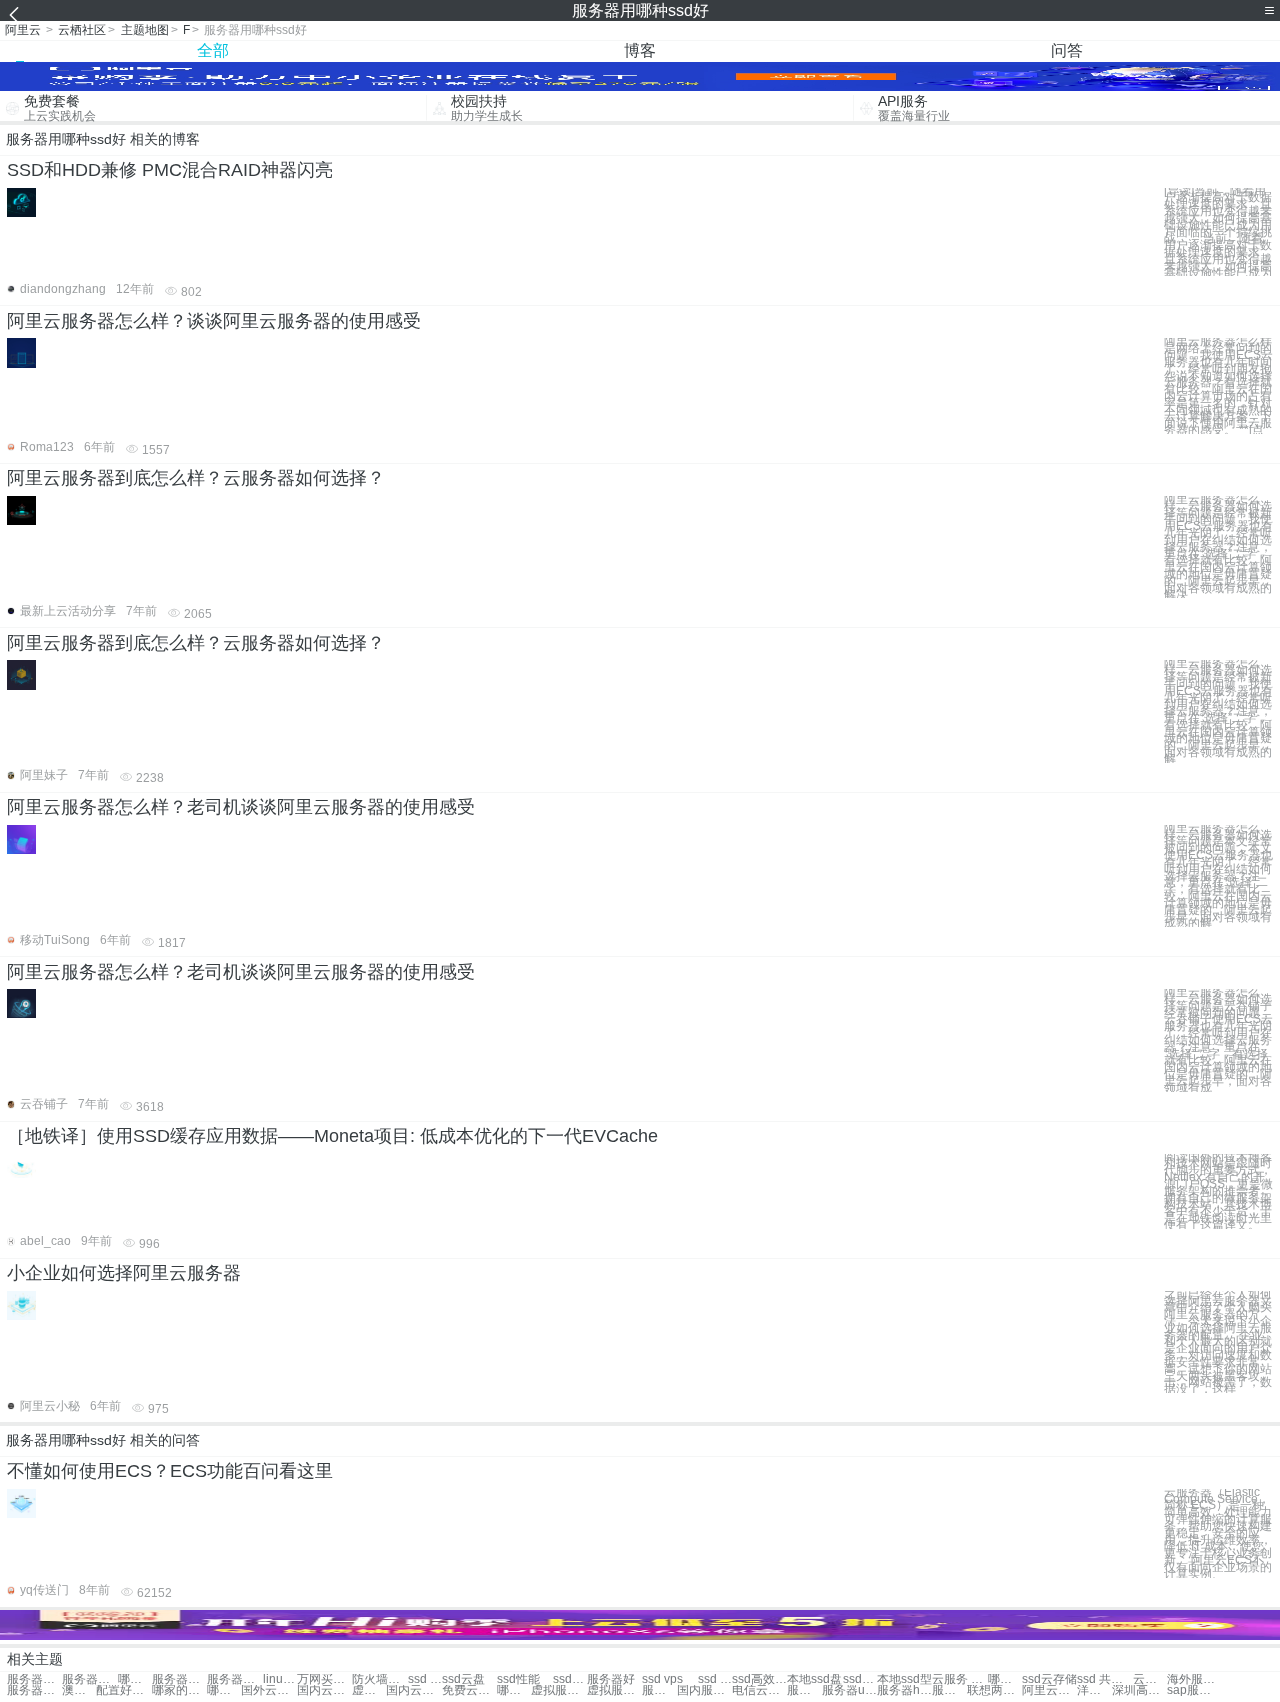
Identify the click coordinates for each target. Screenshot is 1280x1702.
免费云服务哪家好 (469, 1690)
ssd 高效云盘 (715, 1679)
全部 (213, 50)
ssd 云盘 (425, 1679)
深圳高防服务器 (1139, 1690)
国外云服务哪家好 (268, 1690)
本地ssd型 (904, 1679)
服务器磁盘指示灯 (804, 1690)
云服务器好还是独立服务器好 (1150, 1679)
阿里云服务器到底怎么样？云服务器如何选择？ (196, 478)
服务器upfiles (849, 1690)
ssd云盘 (463, 1679)
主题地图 (145, 30)
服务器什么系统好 (659, 1690)
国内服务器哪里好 (704, 1690)
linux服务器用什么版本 (280, 1679)
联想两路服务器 (994, 1690)
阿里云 (23, 30)
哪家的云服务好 (179, 1690)
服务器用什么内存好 (89, 1679)
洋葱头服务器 (1094, 1690)
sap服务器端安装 (1194, 1690)
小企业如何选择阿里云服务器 (124, 1273)
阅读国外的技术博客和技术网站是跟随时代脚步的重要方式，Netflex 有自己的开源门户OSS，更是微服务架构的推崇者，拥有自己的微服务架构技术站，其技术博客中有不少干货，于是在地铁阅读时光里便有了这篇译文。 (1218, 1191)
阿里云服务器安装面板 (1049, 1690)
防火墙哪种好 (379, 1679)
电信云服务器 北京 (759, 1690)
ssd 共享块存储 (1104, 1679)
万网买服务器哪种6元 (324, 1679)
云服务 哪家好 (959, 1679)
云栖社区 (82, 30)
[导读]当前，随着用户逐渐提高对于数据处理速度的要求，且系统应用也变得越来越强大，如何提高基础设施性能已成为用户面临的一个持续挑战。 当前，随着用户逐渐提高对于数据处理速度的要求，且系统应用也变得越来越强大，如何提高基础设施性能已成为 (1218, 232)
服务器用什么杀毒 (179, 1679)
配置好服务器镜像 (123, 1690)
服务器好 (611, 1679)
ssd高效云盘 (759, 1679)
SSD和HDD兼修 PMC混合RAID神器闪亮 (170, 170)
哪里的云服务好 (224, 1690)
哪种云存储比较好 (135, 1679)
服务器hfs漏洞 (904, 1690)
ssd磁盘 (570, 1679)
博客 (640, 50)
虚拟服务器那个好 (369, 1690)
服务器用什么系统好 (34, 1679)
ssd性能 (518, 1679)
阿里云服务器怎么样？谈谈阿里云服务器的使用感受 (214, 321)
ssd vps (662, 1679)
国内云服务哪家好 (413, 1690)
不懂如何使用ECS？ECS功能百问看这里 (170, 1471)
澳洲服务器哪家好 (79, 1690)
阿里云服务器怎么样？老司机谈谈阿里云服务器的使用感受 (241, 807)
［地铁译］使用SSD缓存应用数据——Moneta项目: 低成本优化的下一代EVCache (332, 1136)
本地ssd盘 (814, 1679)
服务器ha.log (949, 1690)
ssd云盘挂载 (860, 1679)
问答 (1067, 50)
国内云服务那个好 (324, 1690)
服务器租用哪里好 (34, 1690)
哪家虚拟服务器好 (514, 1690)
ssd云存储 (1049, 1679)
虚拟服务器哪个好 (558, 1690)
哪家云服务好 (1005, 1679)
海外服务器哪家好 (1194, 1679)
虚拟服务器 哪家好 (614, 1690)
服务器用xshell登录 (234, 1679)
